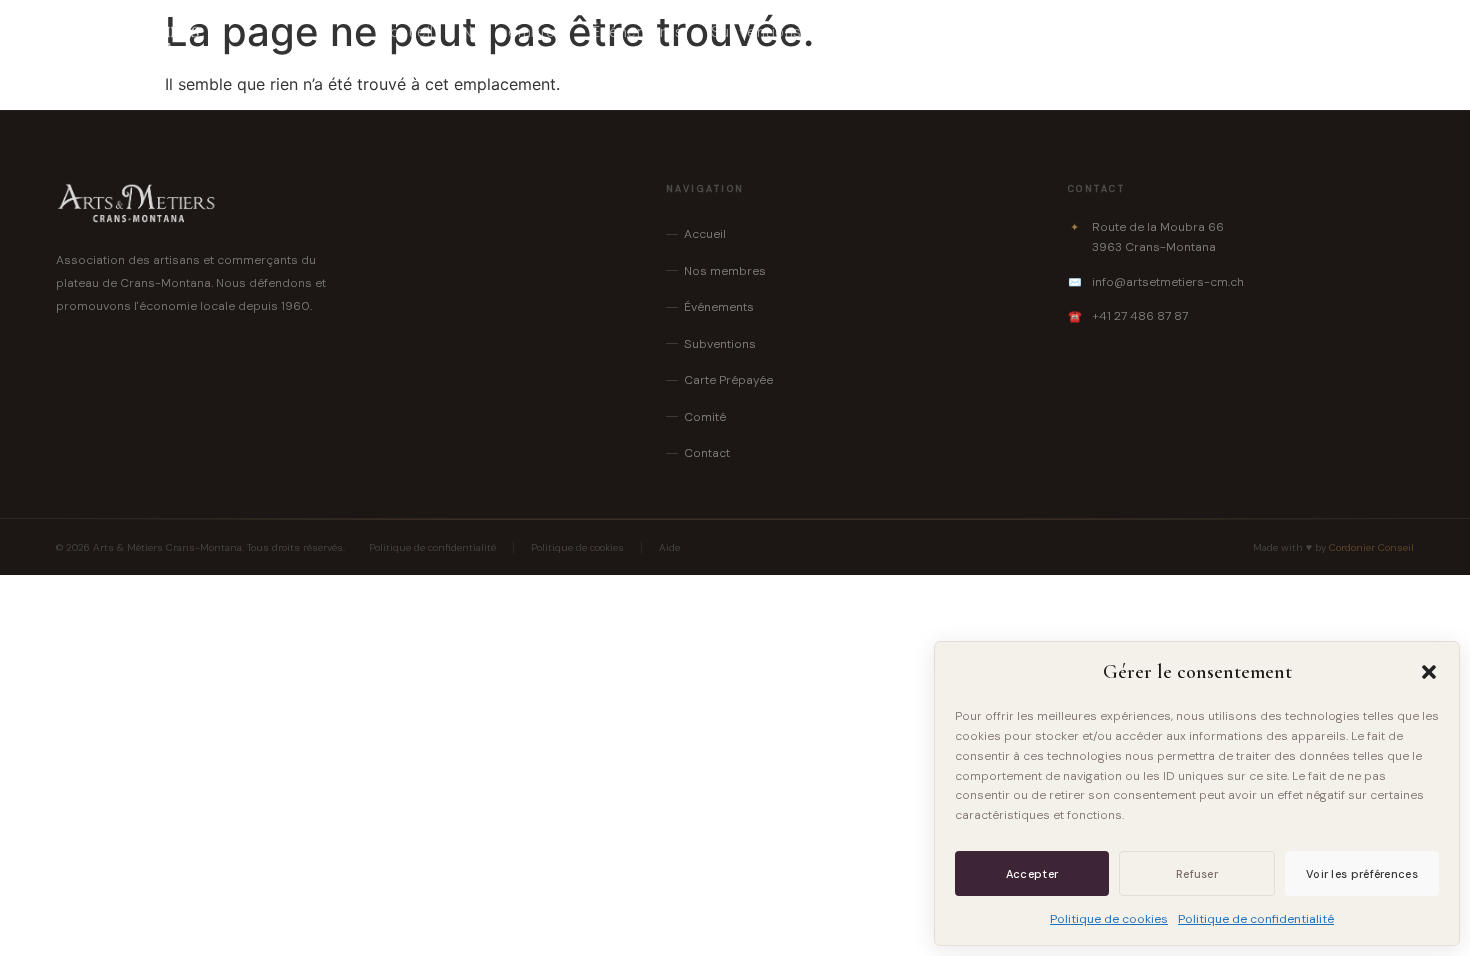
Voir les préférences (1362, 874)
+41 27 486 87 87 (1140, 316)
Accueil (406, 32)
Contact (1085, 32)
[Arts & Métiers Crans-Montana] (128, 32)
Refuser (1197, 874)
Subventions (756, 32)
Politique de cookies (1109, 919)
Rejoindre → (1353, 32)
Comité (1000, 32)
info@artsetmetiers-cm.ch (1168, 282)
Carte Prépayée (887, 32)
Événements (637, 32)
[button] (1429, 672)
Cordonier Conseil (1371, 547)
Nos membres (513, 32)
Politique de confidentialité (1256, 919)
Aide (669, 547)
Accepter (1032, 874)
